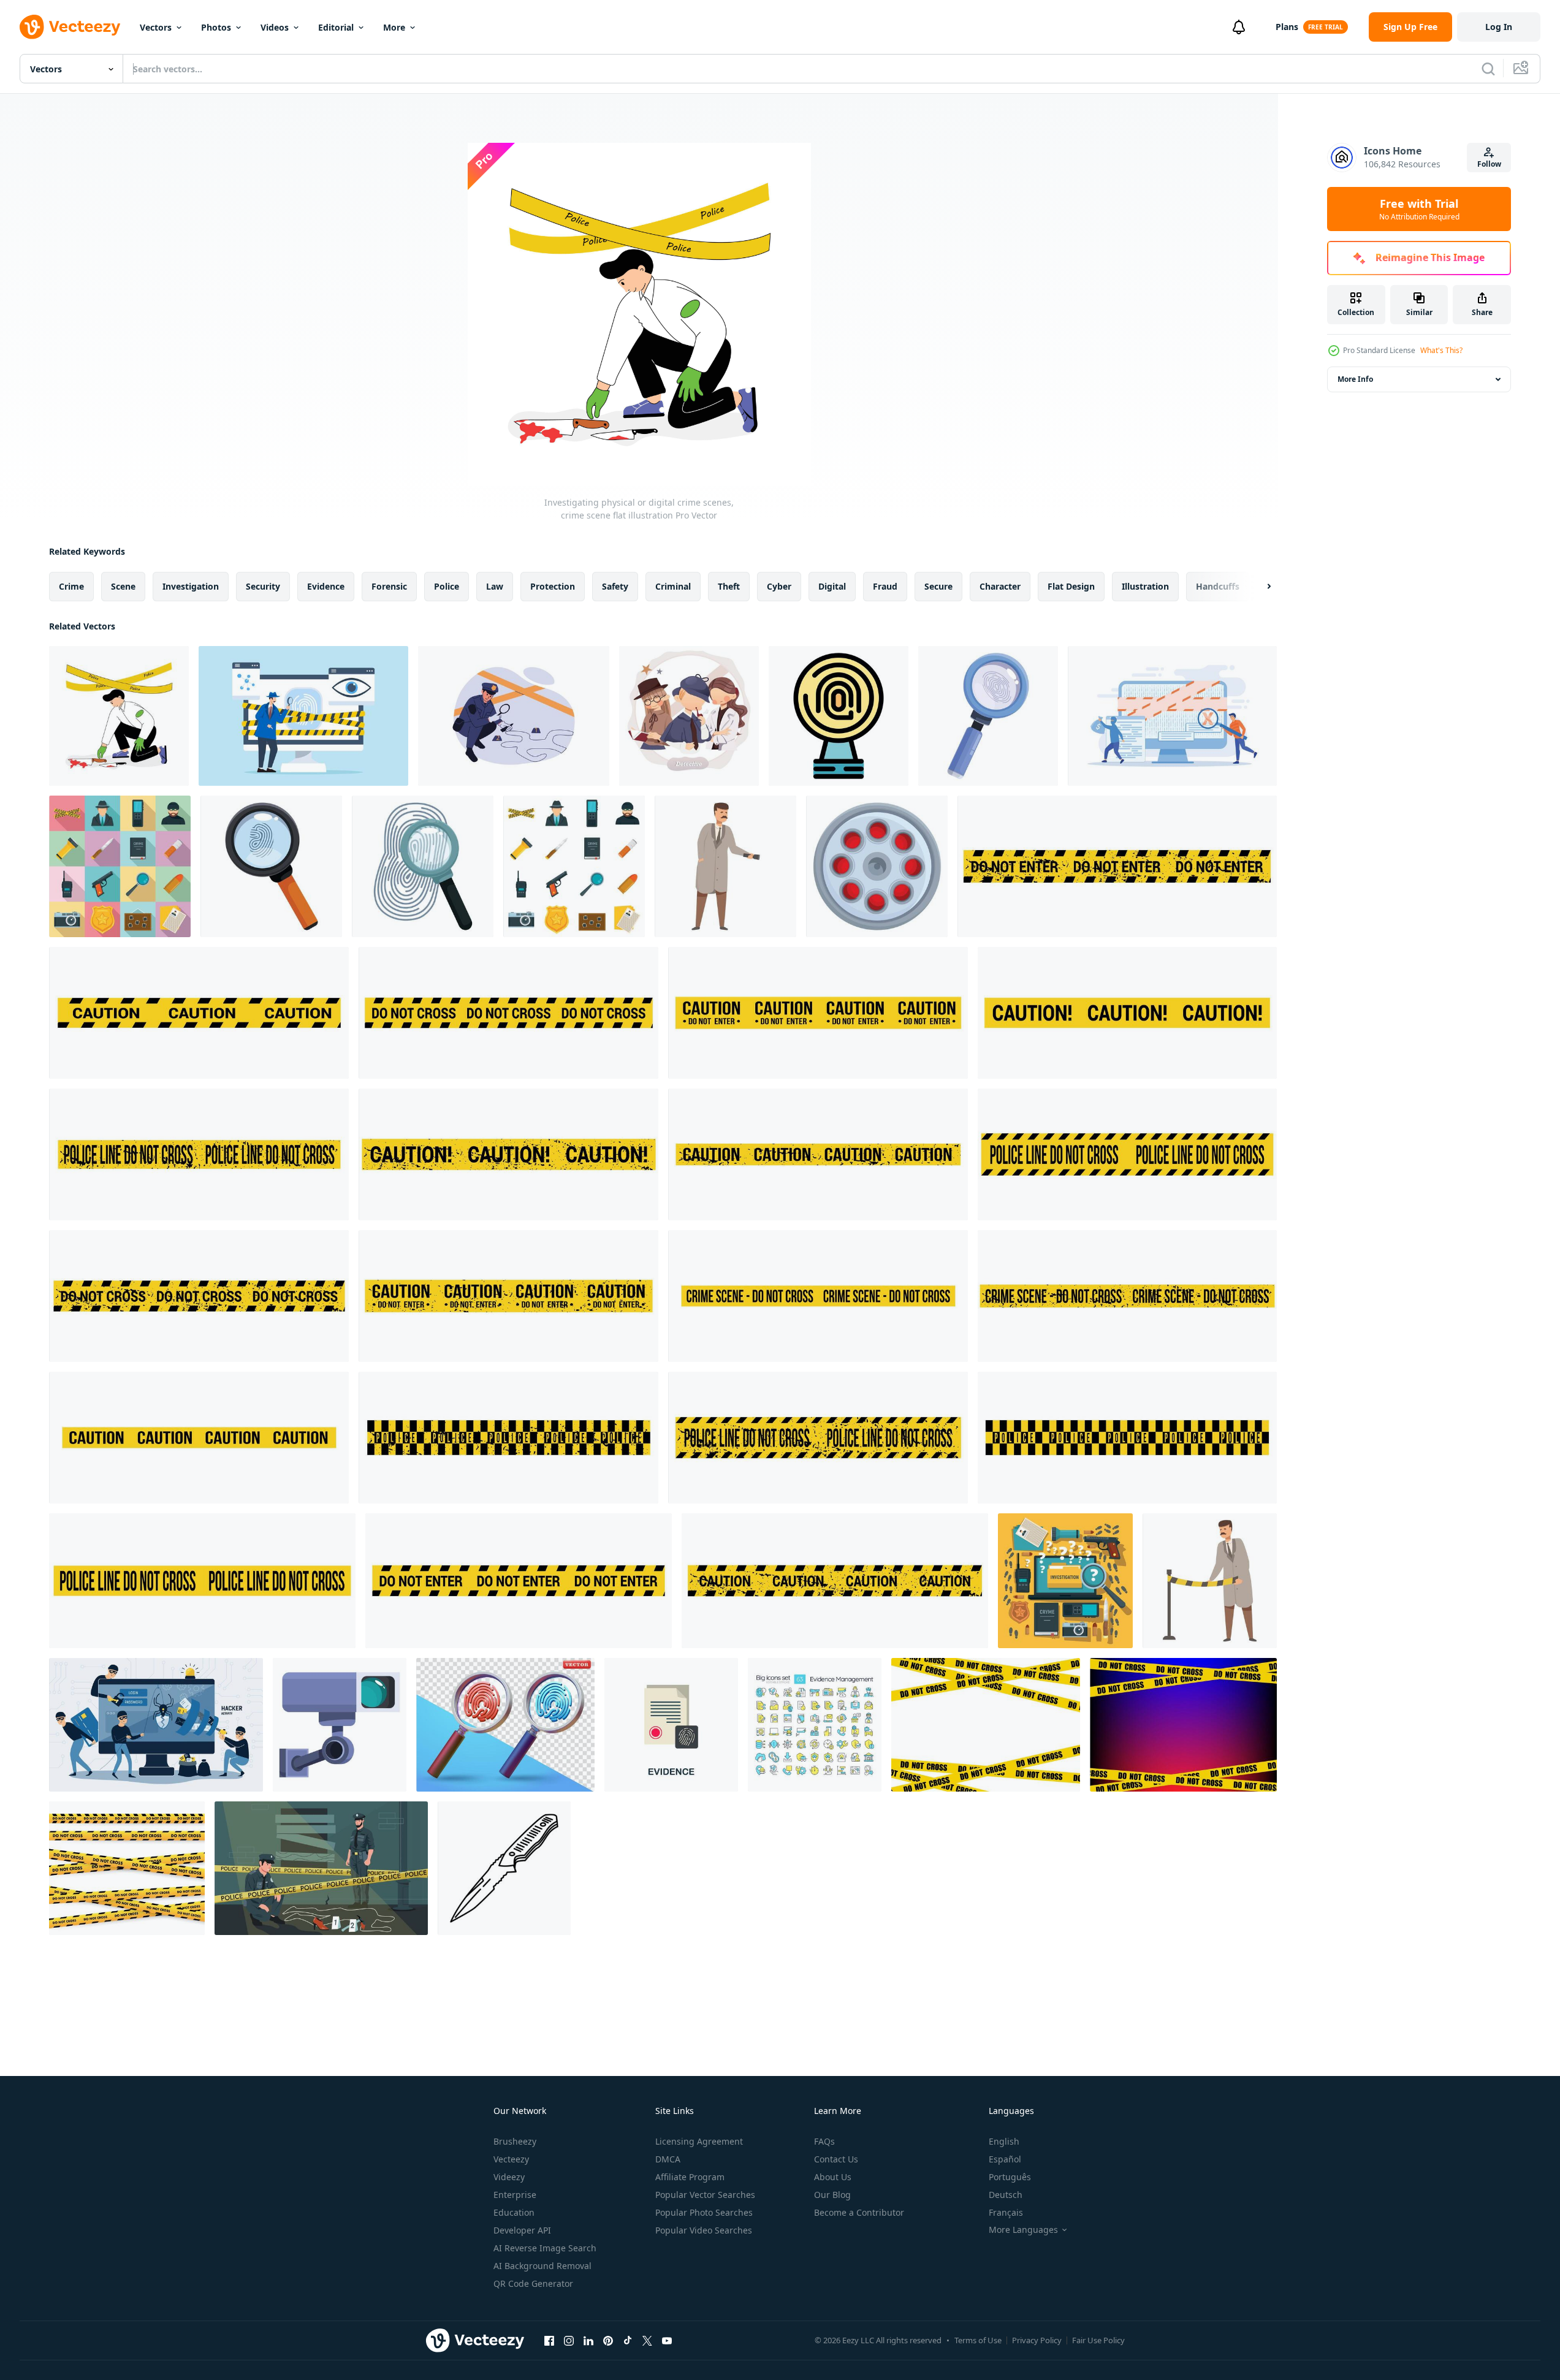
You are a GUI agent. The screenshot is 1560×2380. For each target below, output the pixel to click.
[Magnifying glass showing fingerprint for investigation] (988, 716)
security (263, 586)
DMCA (668, 2159)
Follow (1489, 164)
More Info (1355, 379)
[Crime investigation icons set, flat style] (120, 866)
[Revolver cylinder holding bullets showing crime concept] (877, 866)
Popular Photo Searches (704, 2212)
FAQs (824, 2141)
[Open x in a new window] (647, 2340)
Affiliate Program (690, 2177)
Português (1010, 2177)
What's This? (1441, 350)
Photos (216, 27)
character (1000, 586)
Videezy (509, 2177)
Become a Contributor (859, 2212)
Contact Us (836, 2159)
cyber (779, 586)
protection (553, 586)
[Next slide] (1258, 587)
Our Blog (832, 2195)
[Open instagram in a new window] (569, 2340)
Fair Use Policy (1098, 2340)
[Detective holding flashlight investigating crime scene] (725, 866)
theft (729, 586)
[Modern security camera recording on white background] (340, 1725)
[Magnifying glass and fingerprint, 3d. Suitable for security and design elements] (505, 1725)
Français (1006, 2212)
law (495, 586)
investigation (191, 586)
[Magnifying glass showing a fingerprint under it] (271, 866)
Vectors (156, 27)
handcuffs (1218, 586)
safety (615, 586)
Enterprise (515, 2195)
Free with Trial (1419, 209)
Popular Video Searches (704, 2230)
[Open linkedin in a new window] (588, 2340)
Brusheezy (515, 2141)
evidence (326, 586)
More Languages (1023, 2230)
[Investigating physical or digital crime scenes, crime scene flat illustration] (119, 716)
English (1004, 2141)
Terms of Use (978, 2340)
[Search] (1488, 69)
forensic (389, 586)
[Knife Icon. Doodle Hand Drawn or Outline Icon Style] (504, 1868)
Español (1005, 2159)
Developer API (522, 2230)
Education (514, 2212)
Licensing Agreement (699, 2141)
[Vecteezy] (70, 27)
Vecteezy (511, 2159)
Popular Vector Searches (705, 2195)
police (447, 586)
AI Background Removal (542, 2266)
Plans (1287, 27)
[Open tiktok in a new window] (628, 2340)
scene (123, 586)
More (394, 27)
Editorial (336, 27)
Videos (275, 27)
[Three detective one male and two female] (689, 716)
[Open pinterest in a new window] (608, 2340)
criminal (673, 586)
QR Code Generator (533, 2283)
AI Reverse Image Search (545, 2248)
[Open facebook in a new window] (549, 2340)
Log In (1499, 27)
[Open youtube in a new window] (667, 2340)
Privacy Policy (1037, 2340)
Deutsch (1006, 2195)
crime (71, 586)
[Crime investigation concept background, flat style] (1065, 1581)
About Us (833, 2177)
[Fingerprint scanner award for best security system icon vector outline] (839, 716)
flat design (1071, 586)
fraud (885, 586)
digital (832, 586)
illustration (1145, 586)
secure (938, 586)
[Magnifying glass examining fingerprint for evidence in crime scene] (423, 866)
